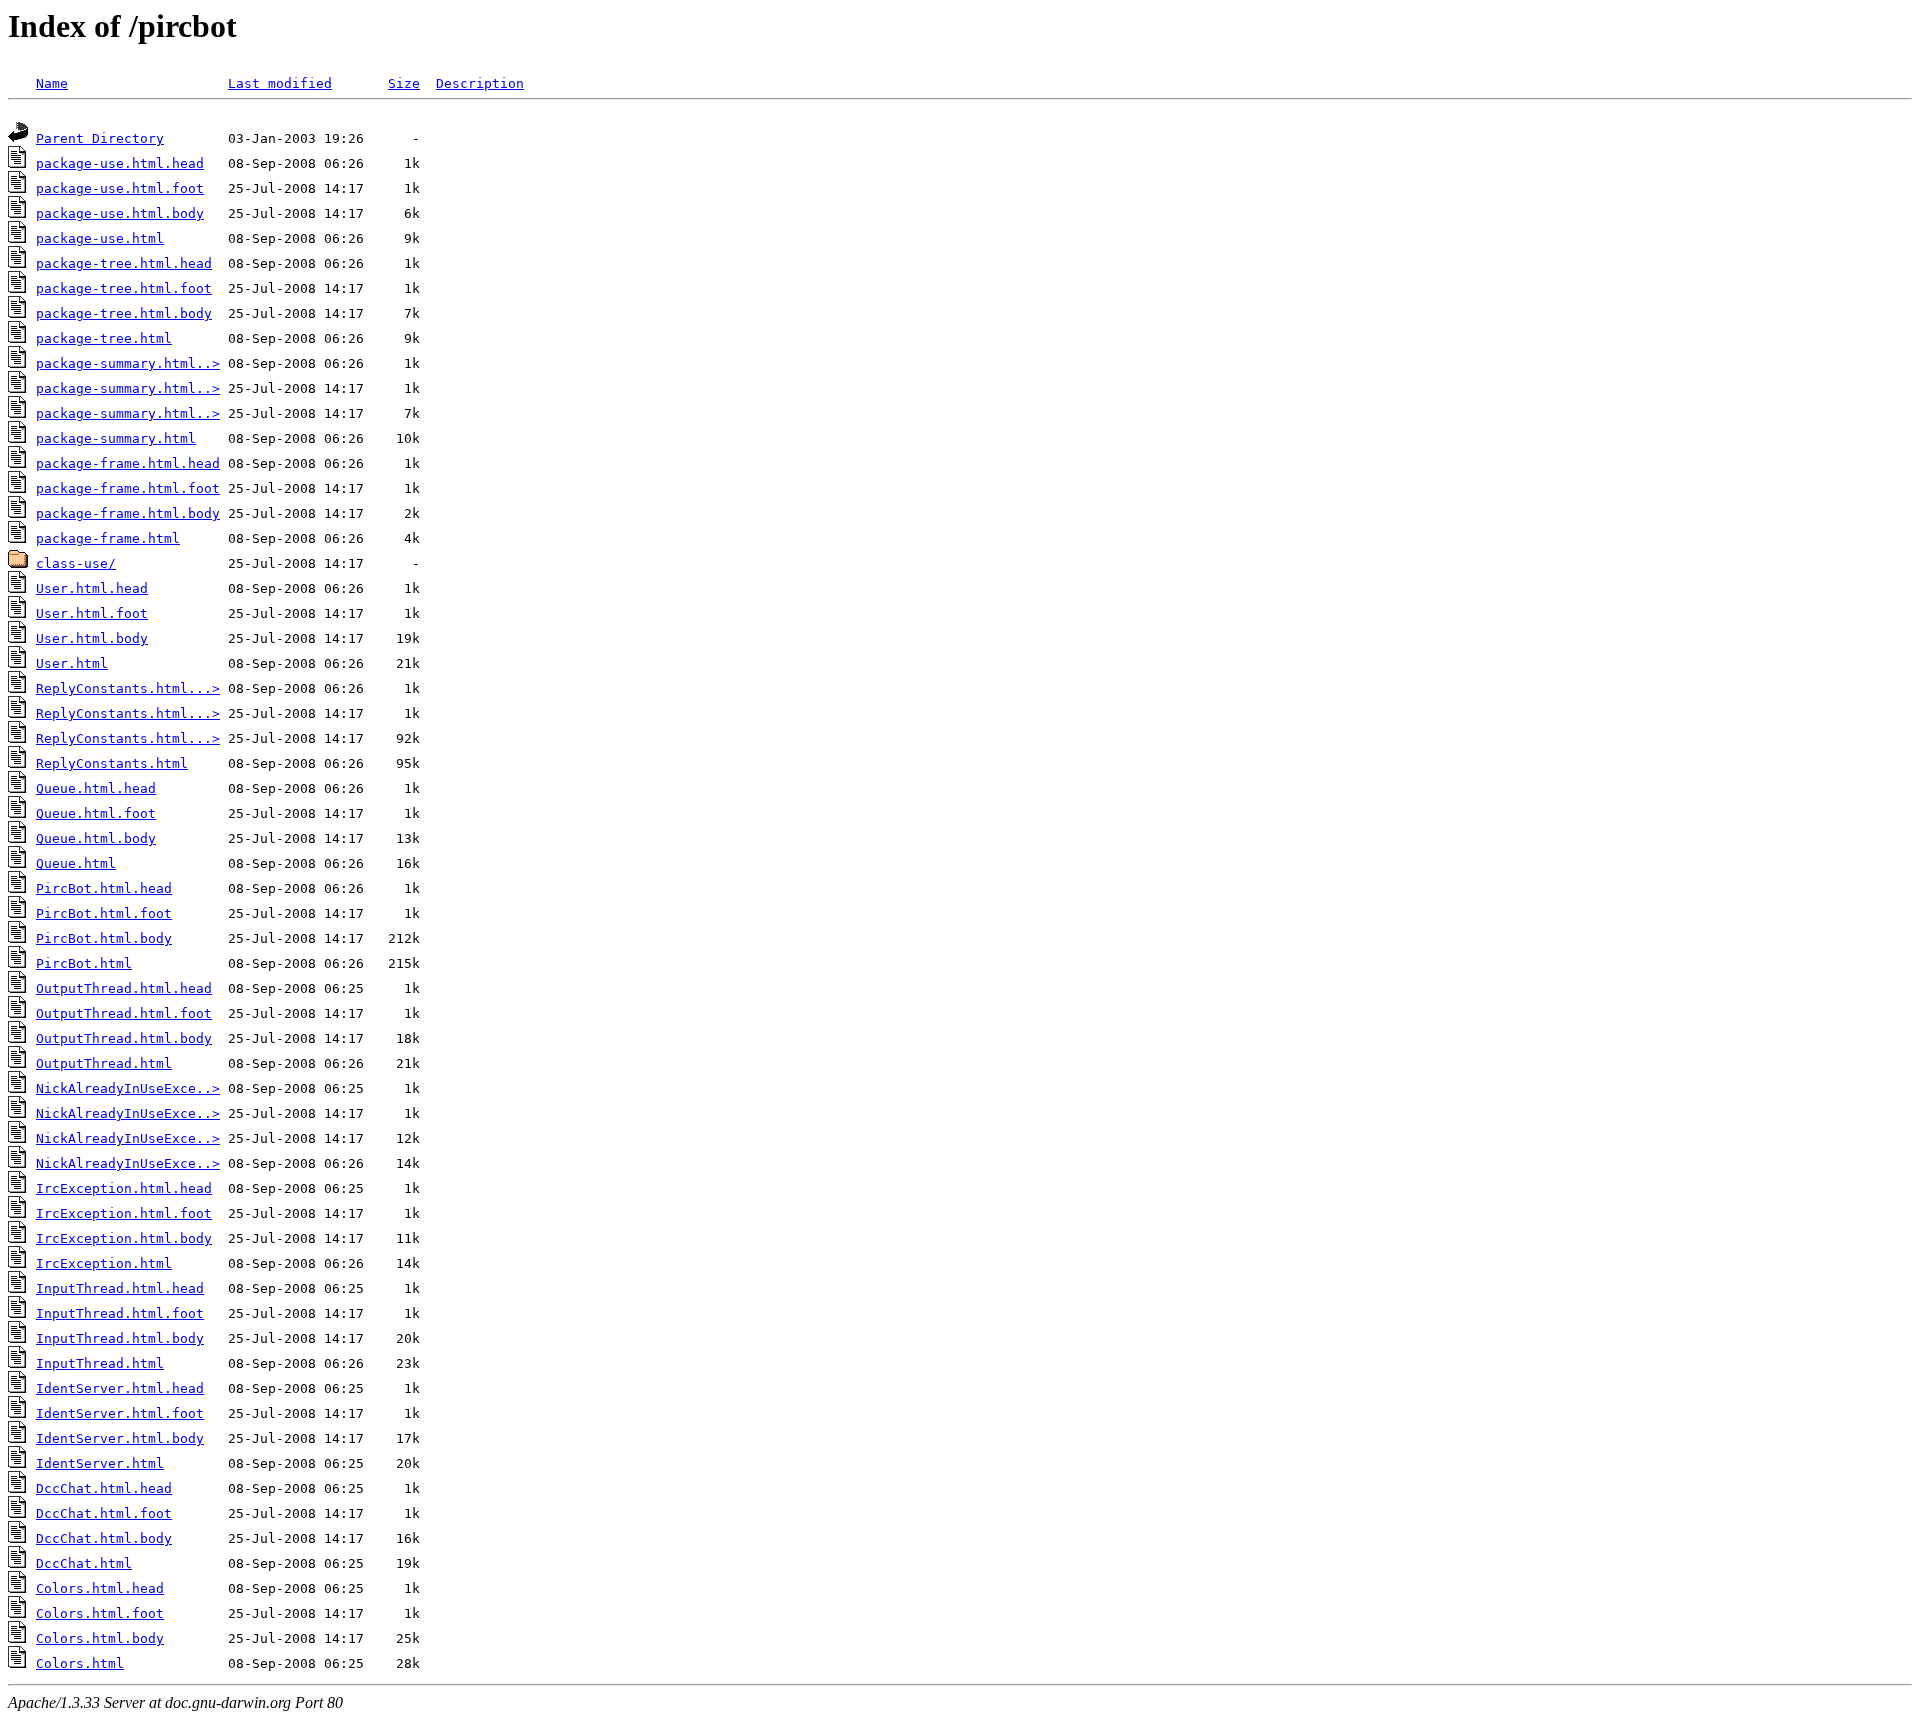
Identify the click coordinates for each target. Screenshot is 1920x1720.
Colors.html (80, 1663)
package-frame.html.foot (128, 488)
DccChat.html (84, 1563)
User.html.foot (92, 613)
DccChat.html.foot (104, 1513)
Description (480, 83)
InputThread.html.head (120, 1288)
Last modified (280, 83)
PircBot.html (84, 963)
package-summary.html (116, 438)
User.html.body (92, 638)
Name (52, 83)
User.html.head (92, 588)
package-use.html (100, 238)
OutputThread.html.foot (124, 1013)
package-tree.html (104, 338)
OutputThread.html (104, 1063)
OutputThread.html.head (124, 988)
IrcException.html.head (124, 1188)
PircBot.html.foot (104, 913)
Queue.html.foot (96, 813)
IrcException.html (104, 1263)
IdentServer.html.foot (120, 1413)
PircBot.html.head (104, 888)
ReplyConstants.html (112, 763)
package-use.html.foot (120, 188)
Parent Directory (100, 138)
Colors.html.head (100, 1588)
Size (404, 83)
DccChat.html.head (104, 1488)
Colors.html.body (100, 1638)
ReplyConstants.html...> (128, 688)
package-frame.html (108, 538)
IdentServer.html (100, 1463)
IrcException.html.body (124, 1238)
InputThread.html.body (120, 1338)
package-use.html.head (120, 163)
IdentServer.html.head (120, 1388)
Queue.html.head (96, 788)
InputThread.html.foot (120, 1313)
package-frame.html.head (128, 463)
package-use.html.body (120, 213)
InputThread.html (100, 1363)
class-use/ (76, 563)
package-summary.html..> (128, 363)
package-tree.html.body (124, 313)
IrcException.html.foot (124, 1213)
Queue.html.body (96, 838)
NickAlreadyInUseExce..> (128, 1088)
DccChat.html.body (104, 1538)
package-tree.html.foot (124, 288)
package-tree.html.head (124, 263)
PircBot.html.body (104, 938)
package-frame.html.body (128, 513)
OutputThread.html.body (124, 1038)
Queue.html (76, 863)
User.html (72, 663)
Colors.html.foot (100, 1613)
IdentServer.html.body (120, 1438)
